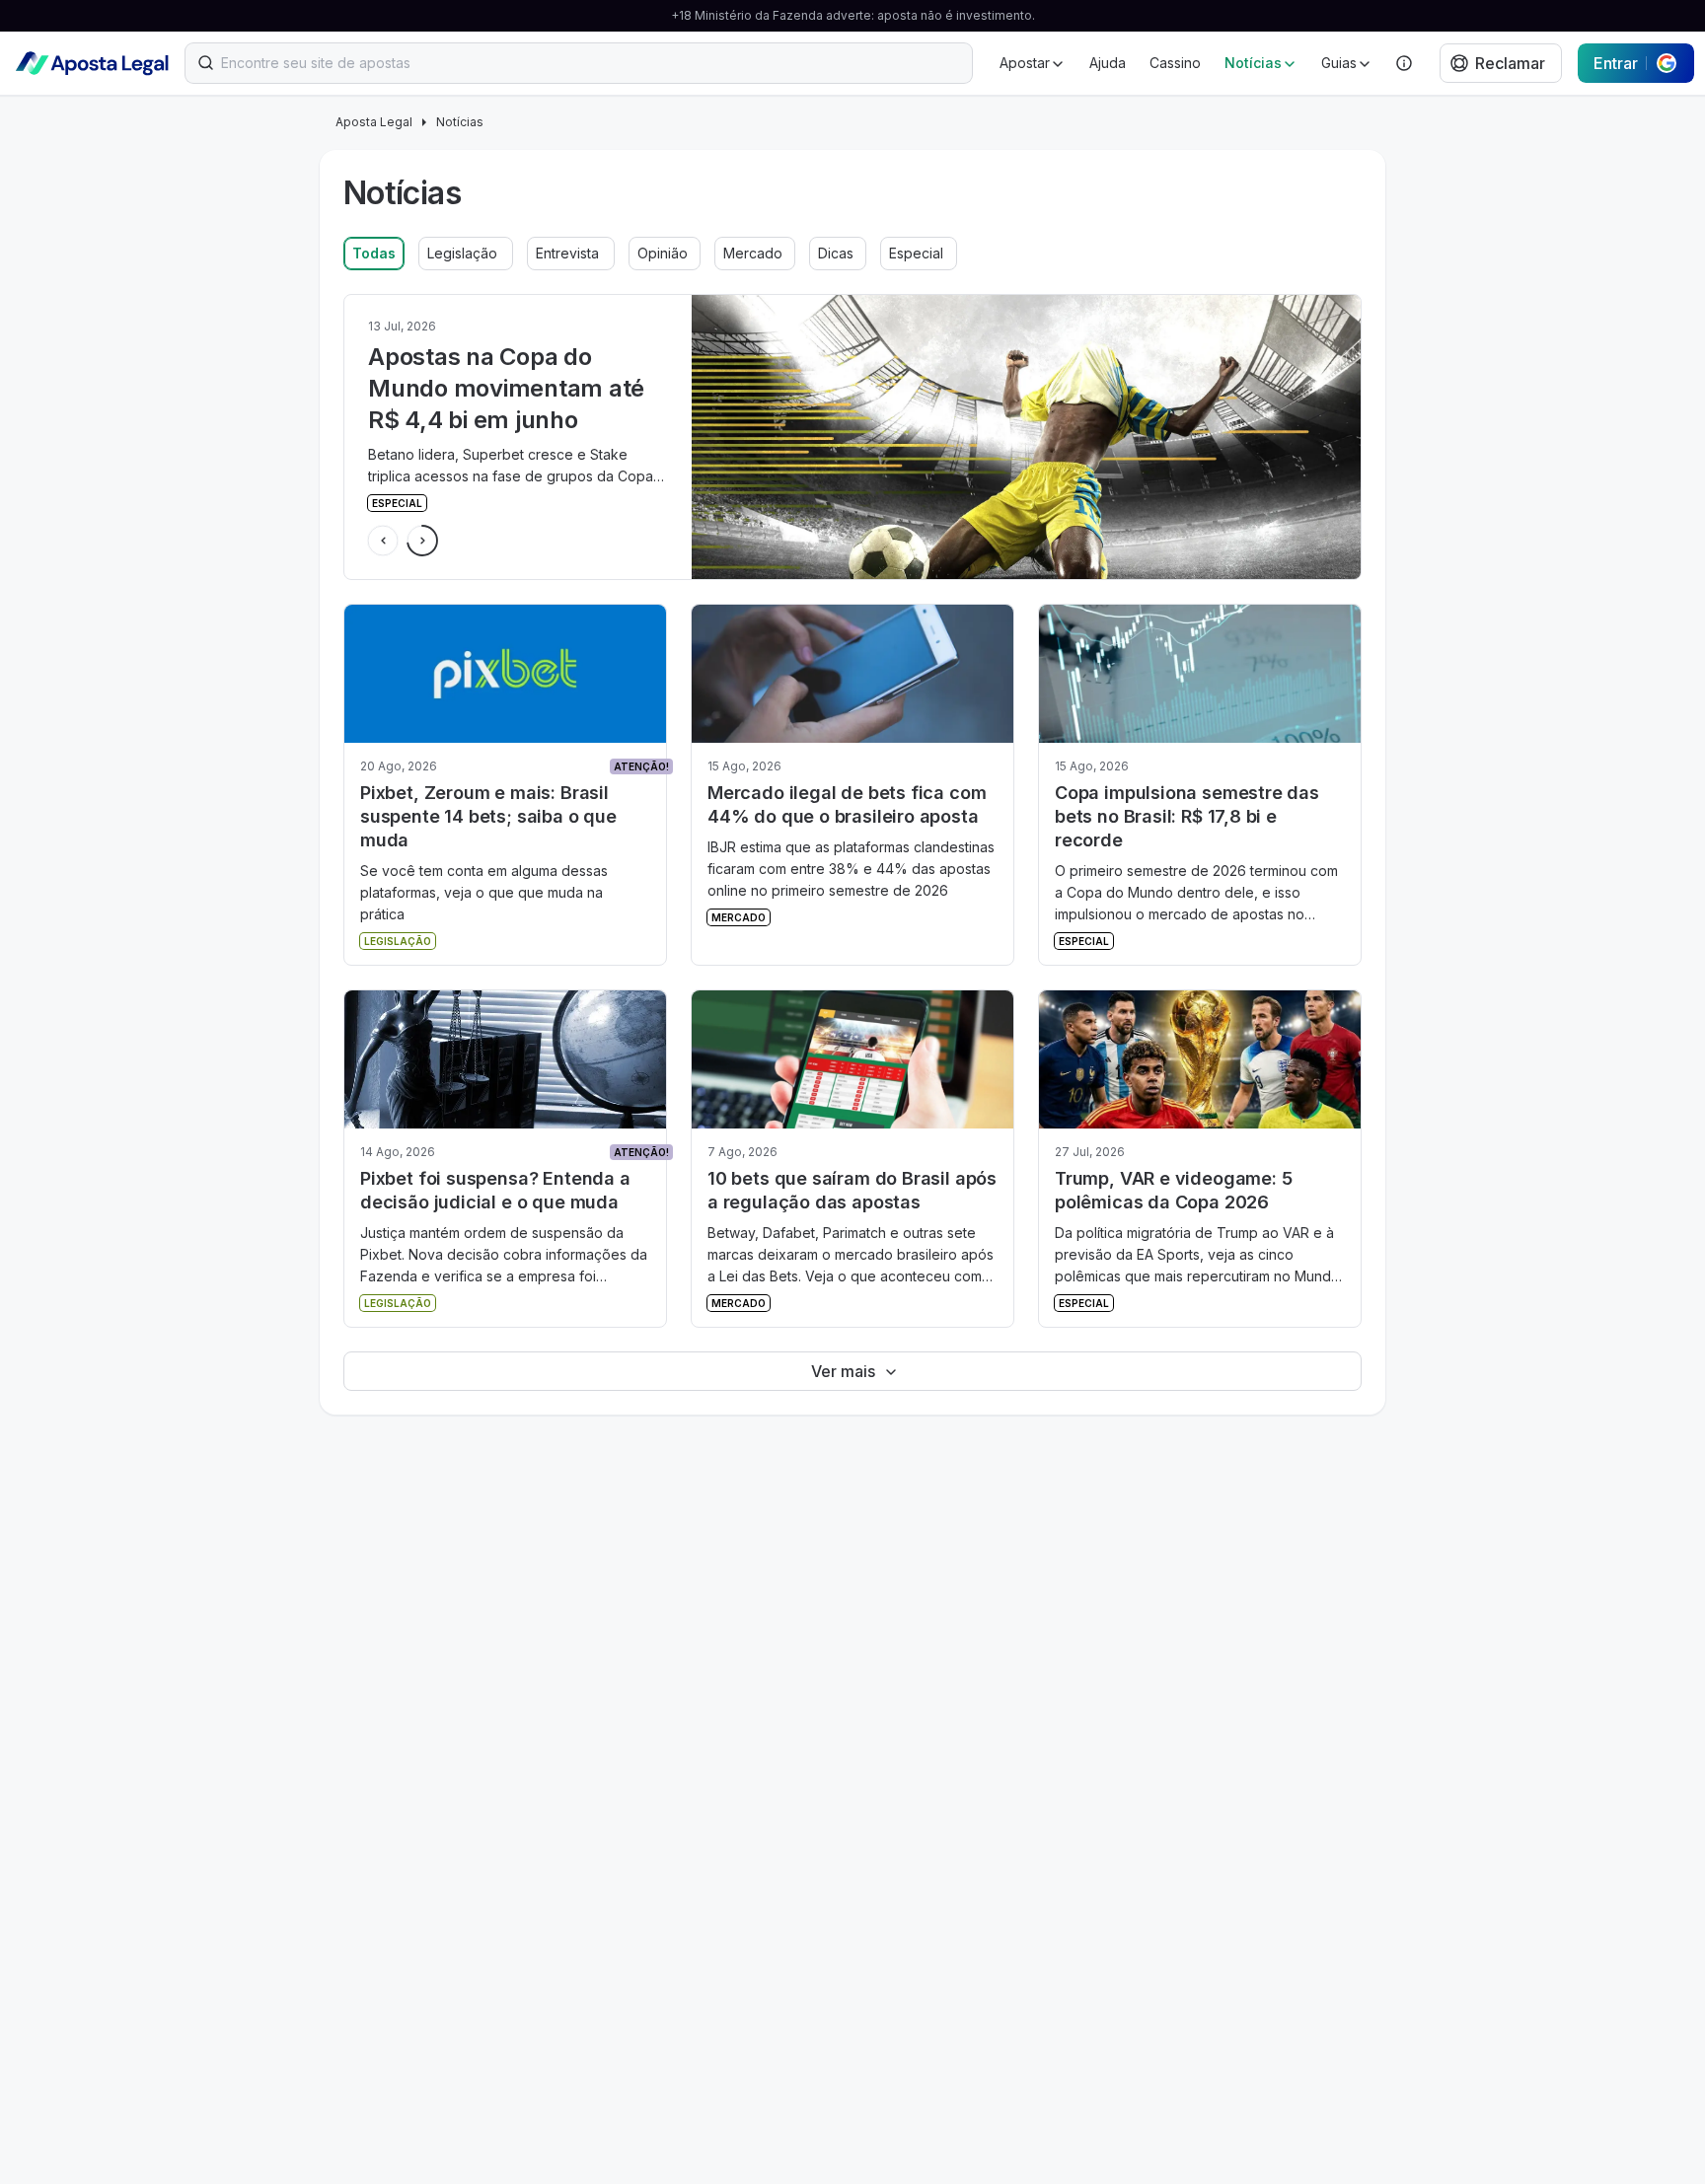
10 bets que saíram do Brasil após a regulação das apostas (852, 1190)
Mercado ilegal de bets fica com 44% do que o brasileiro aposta (847, 804)
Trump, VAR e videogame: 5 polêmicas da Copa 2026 (1174, 1190)
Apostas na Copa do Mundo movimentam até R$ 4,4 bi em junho (506, 388)
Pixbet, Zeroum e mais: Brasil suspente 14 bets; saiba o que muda (488, 816)
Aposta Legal (374, 122)
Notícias (460, 122)
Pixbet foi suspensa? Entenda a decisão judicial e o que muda (495, 1190)
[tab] (374, 254)
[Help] (1404, 63)
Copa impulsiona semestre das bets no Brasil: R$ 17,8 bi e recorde (1187, 816)
